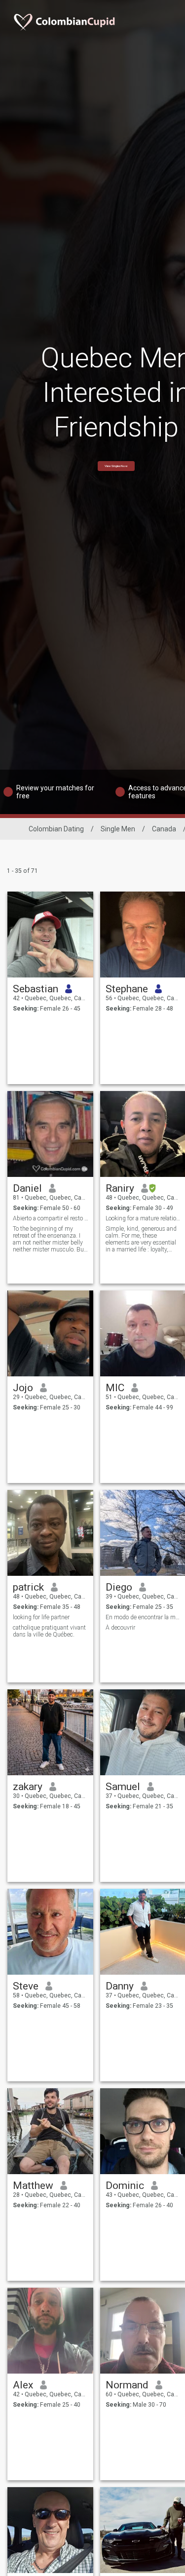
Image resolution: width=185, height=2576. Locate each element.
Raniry (120, 1188)
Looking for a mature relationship (143, 1218)
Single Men (118, 829)
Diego (119, 1587)
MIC (115, 1388)
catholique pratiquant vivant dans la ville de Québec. (49, 1631)
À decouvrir (120, 1628)
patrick (28, 1587)
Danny (120, 1986)
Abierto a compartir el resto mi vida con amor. (51, 1218)
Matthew (33, 2186)
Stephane (127, 989)
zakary (28, 1787)
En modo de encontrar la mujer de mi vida (143, 1617)
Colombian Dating (56, 829)
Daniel (27, 1188)
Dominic (125, 2186)
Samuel (123, 1787)
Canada (164, 829)
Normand (127, 2385)
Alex (23, 2385)
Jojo (23, 1388)
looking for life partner (41, 1617)
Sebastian (36, 989)
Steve (26, 1986)
